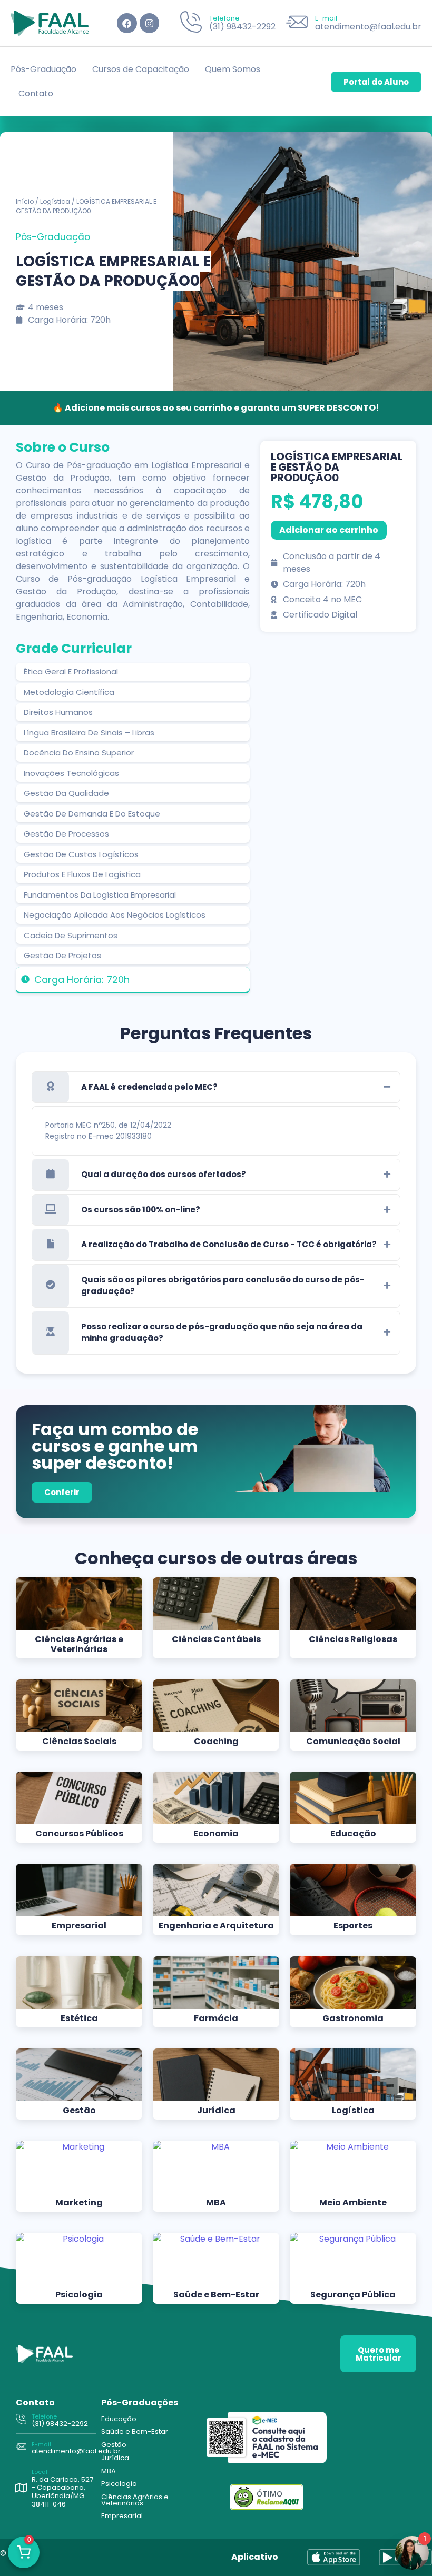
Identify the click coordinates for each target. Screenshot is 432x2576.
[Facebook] (127, 23)
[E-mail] (297, 23)
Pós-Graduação (43, 69)
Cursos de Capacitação (141, 69)
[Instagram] (149, 23)
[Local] (21, 2488)
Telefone (224, 18)
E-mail (326, 18)
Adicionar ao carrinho (329, 530)
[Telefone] (191, 23)
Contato (36, 93)
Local (40, 2472)
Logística (55, 201)
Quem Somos (233, 69)
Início (25, 201)
